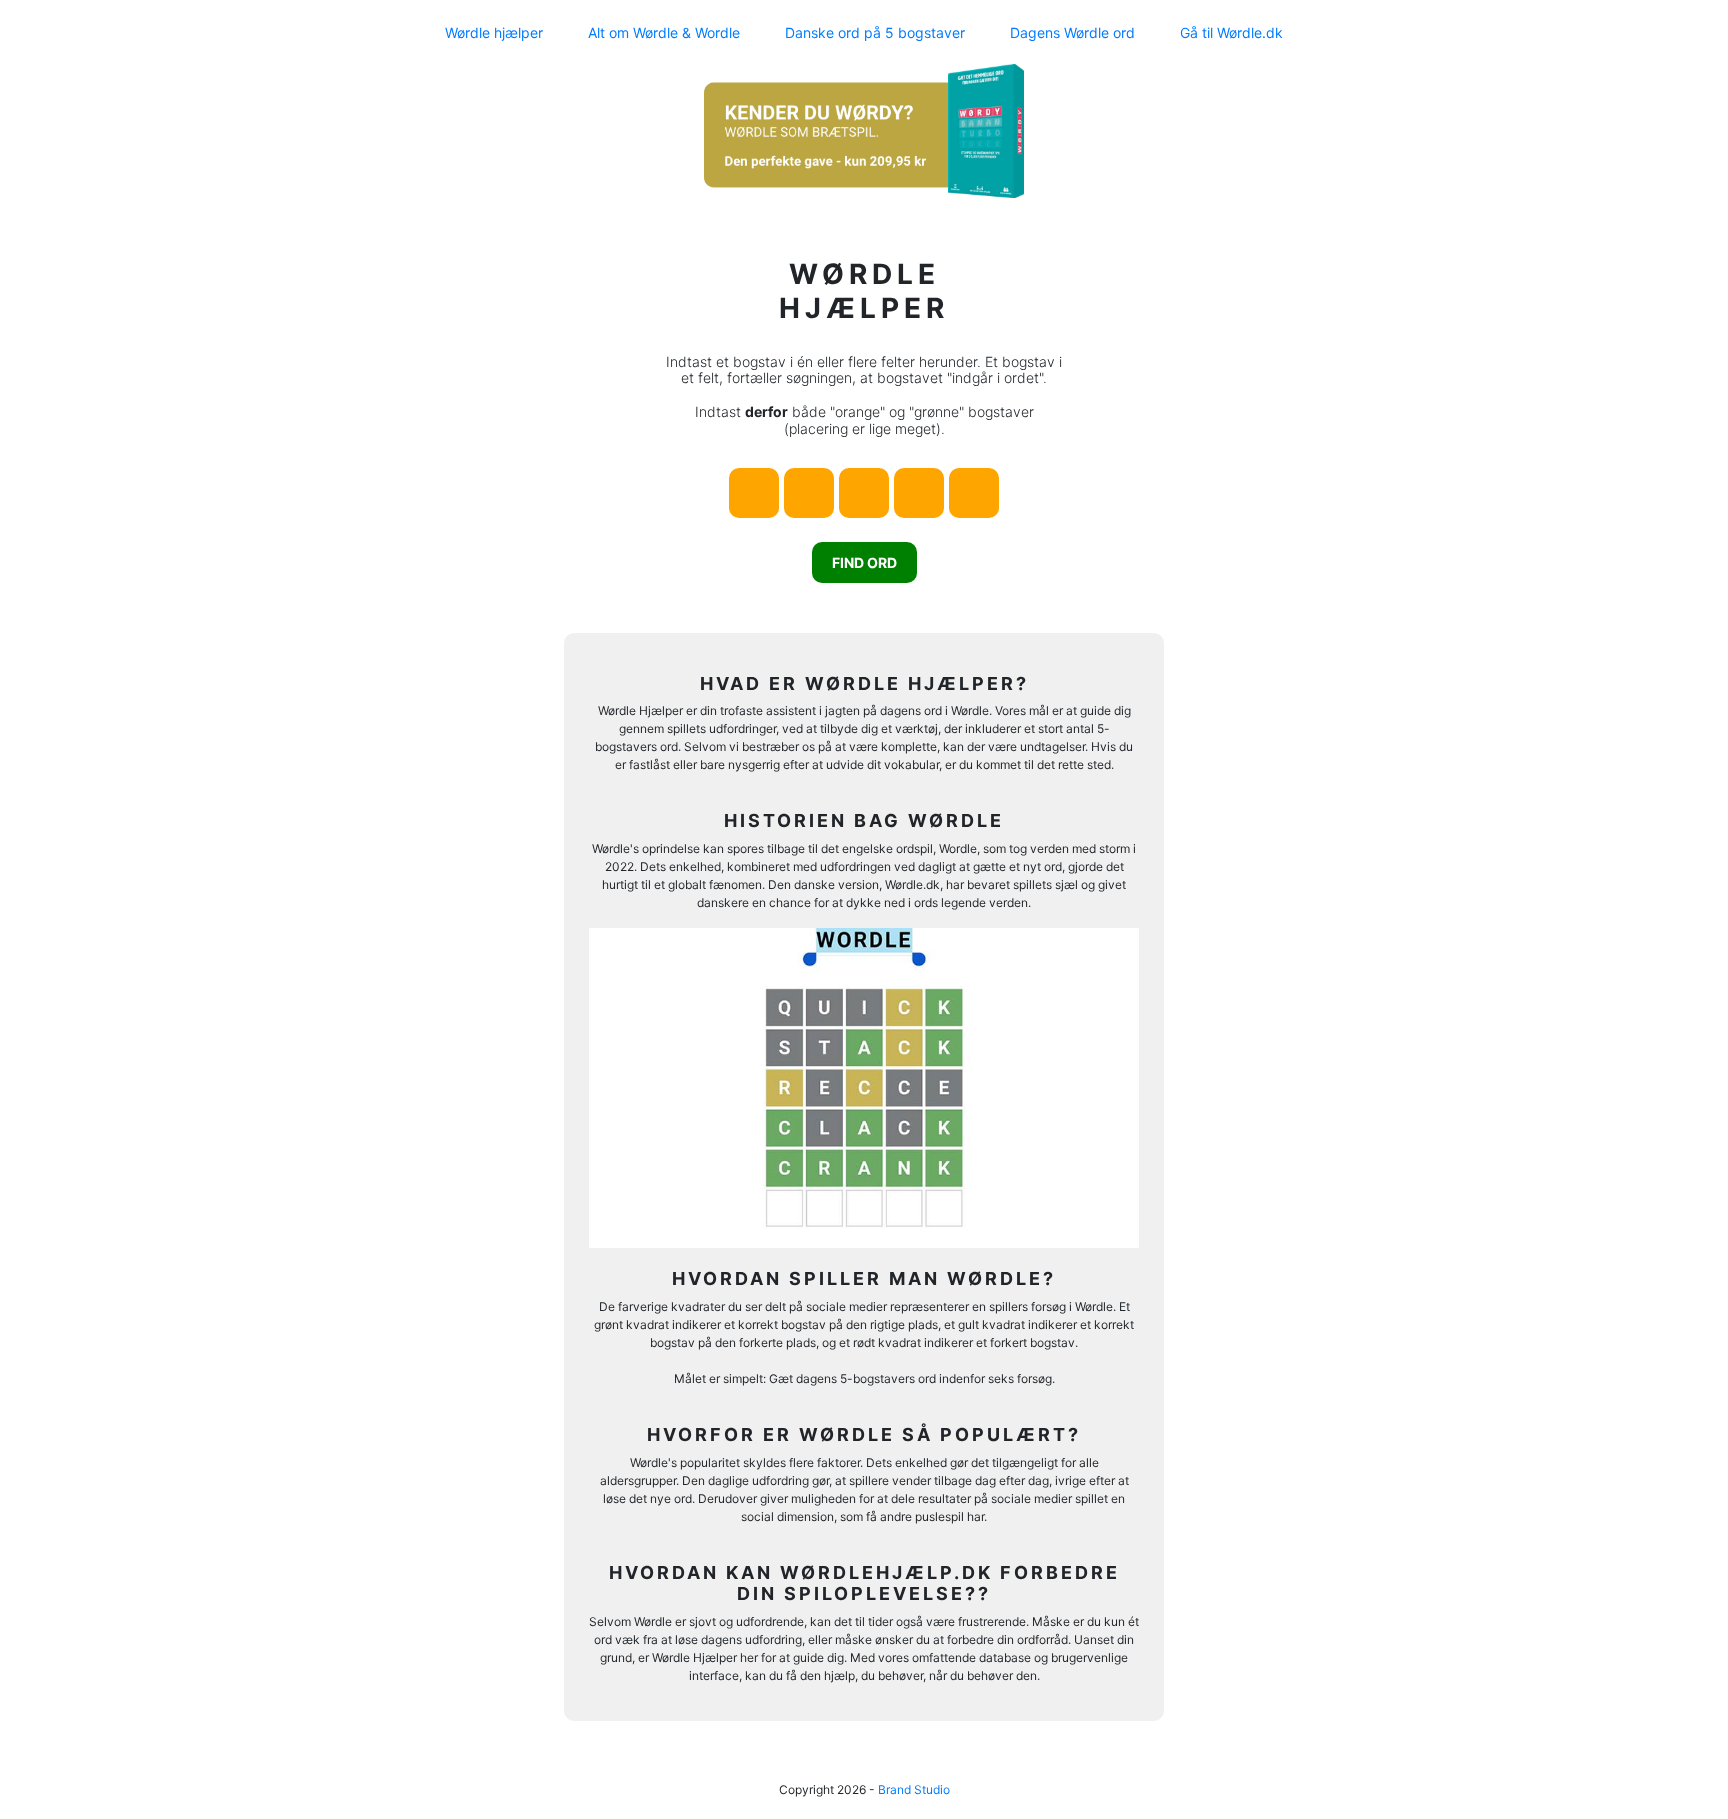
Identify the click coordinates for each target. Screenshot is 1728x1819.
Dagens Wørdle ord (1072, 32)
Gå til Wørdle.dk (1231, 32)
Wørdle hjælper (494, 32)
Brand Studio (914, 1789)
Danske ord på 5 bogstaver (875, 32)
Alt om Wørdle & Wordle (664, 32)
